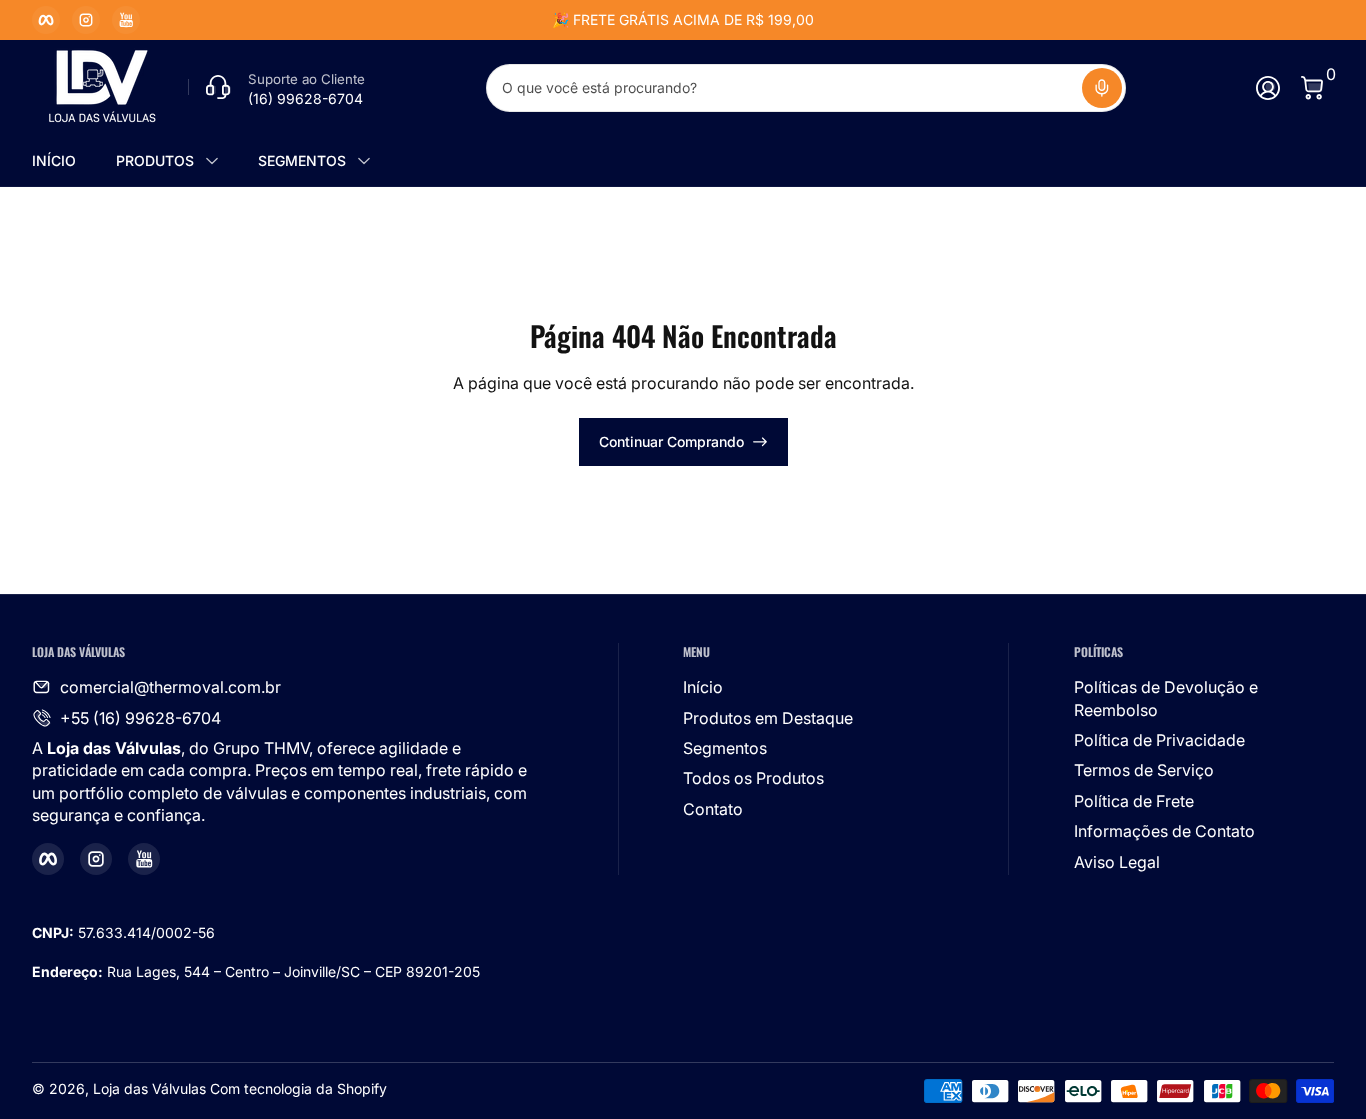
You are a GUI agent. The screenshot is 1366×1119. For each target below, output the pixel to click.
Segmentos (725, 748)
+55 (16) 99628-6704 (140, 718)
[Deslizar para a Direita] (987, 20)
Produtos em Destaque (768, 718)
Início (703, 687)
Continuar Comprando (671, 441)
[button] (1102, 88)
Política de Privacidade (1159, 740)
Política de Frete (1134, 801)
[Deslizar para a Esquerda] (379, 20)
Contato (713, 809)
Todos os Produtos (753, 778)
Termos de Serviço (1144, 770)
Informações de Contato (1164, 831)
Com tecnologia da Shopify (298, 1088)
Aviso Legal (1117, 862)
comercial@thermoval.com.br (170, 687)
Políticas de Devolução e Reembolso (1166, 698)
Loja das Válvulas (149, 1088)
